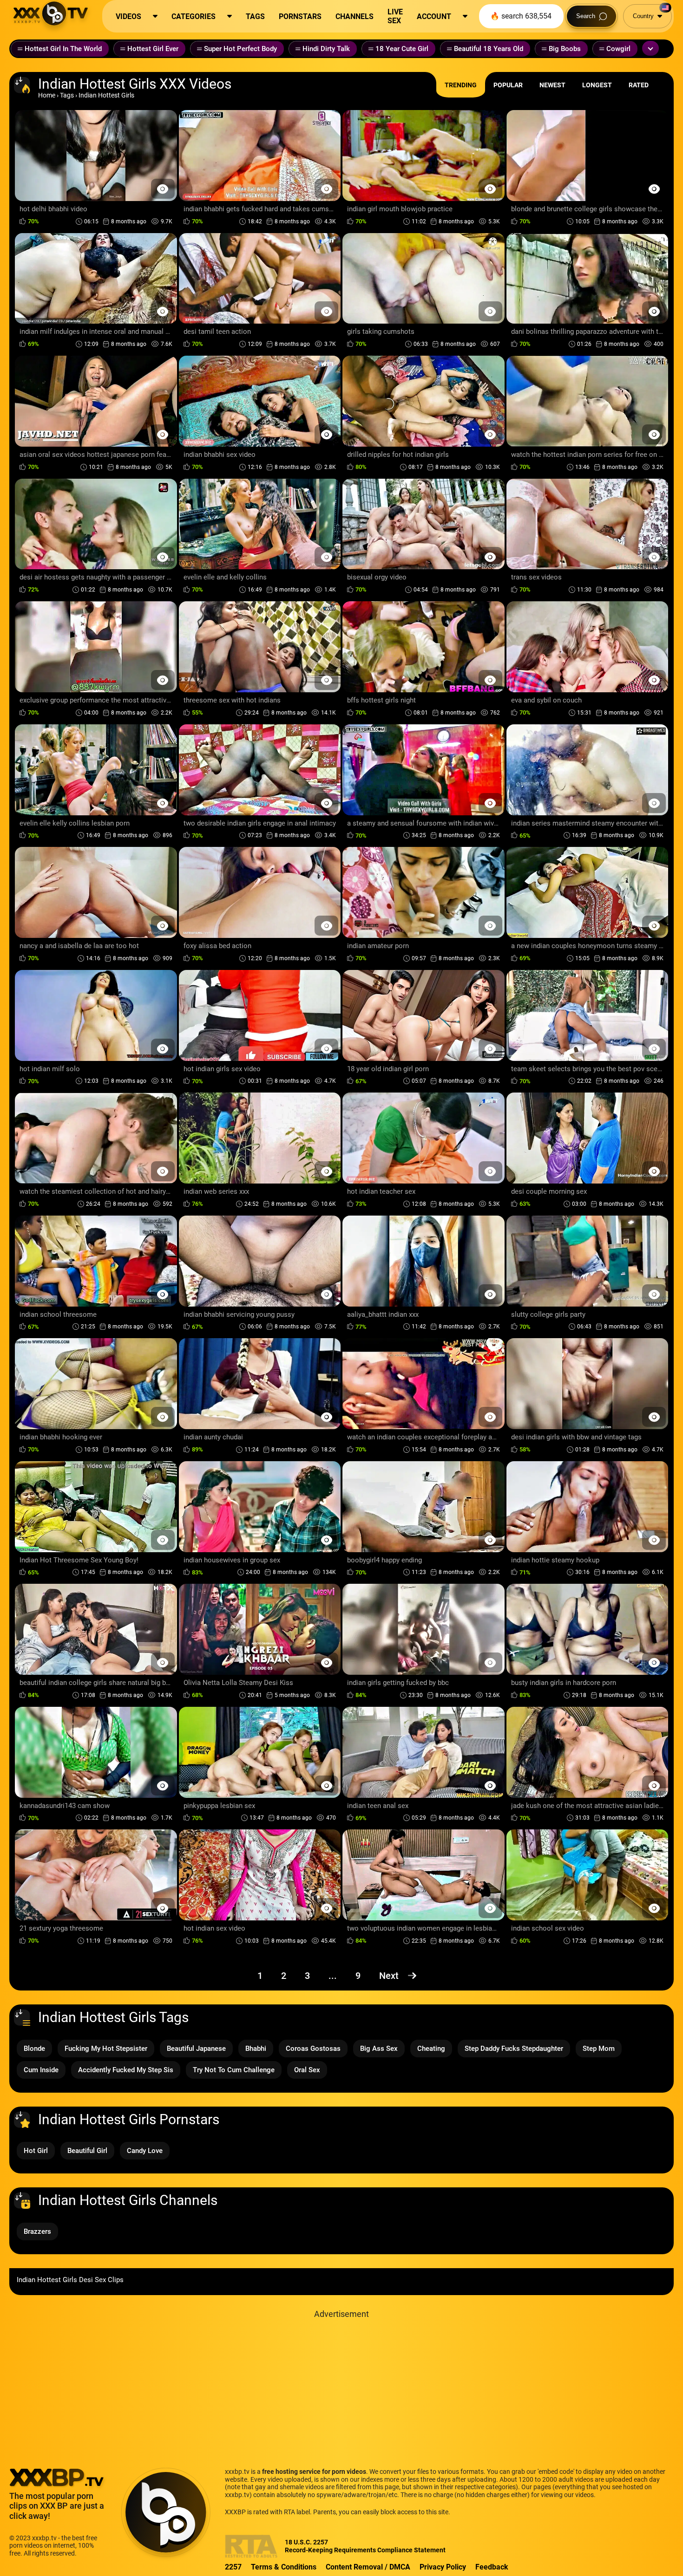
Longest (597, 85)
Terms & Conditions (284, 2567)
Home (47, 95)
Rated (639, 85)
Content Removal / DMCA (368, 2567)
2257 (233, 2567)
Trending (461, 85)
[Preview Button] (163, 189)
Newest (552, 85)
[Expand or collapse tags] (650, 48)
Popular (508, 85)
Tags (67, 95)
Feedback (492, 2567)
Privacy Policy (443, 2567)
